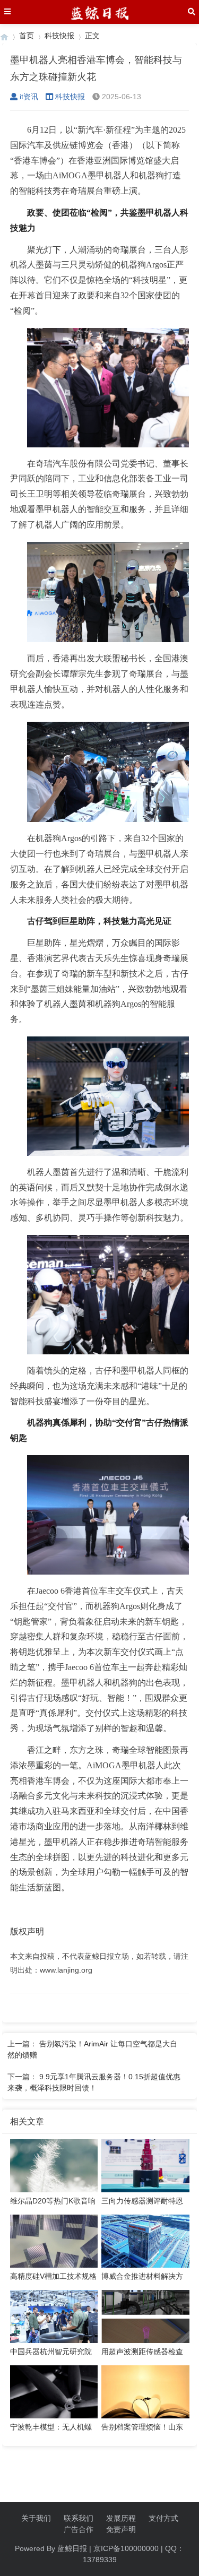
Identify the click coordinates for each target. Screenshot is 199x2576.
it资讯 (29, 97)
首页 (27, 36)
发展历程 (121, 2518)
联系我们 (79, 2518)
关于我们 (36, 2518)
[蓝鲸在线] (4, 36)
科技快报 (59, 36)
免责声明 (121, 2529)
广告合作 (79, 2529)
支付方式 (163, 2518)
